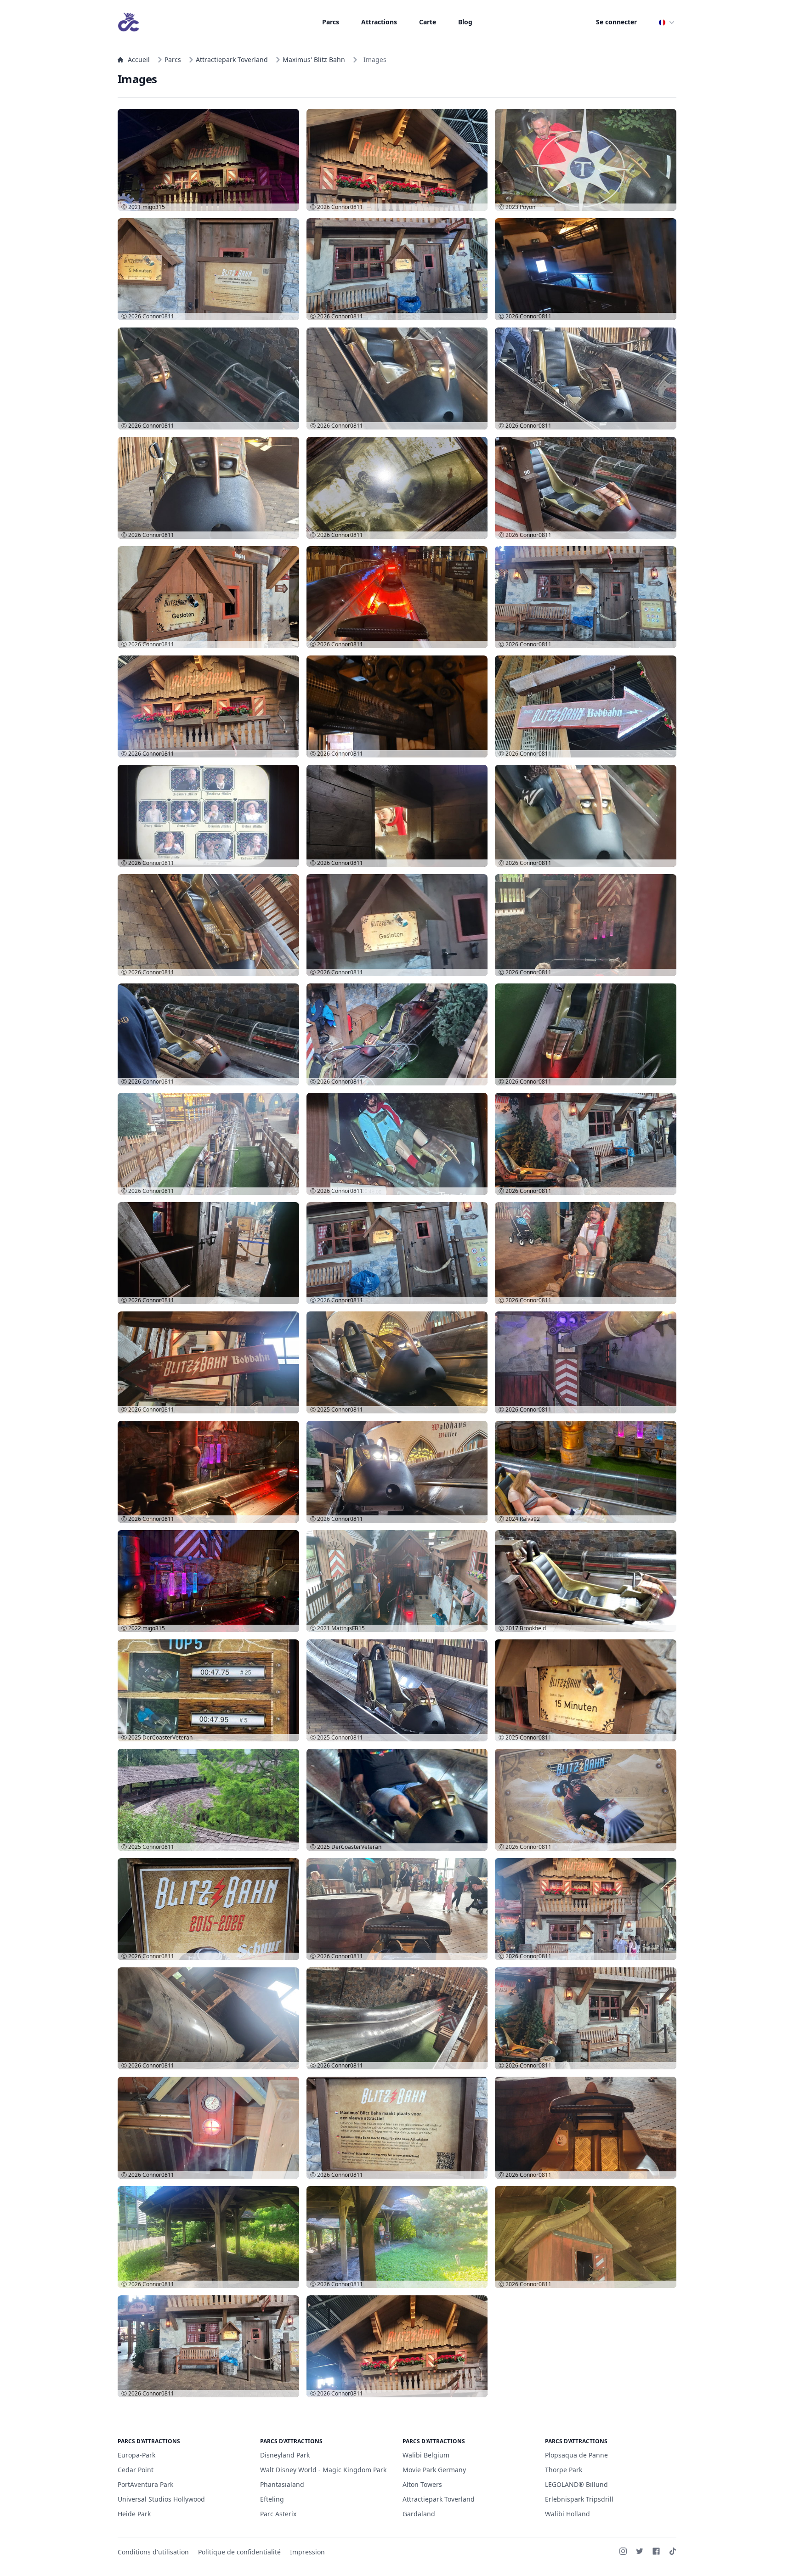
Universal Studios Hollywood (161, 2499)
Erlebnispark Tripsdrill (579, 2499)
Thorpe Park (564, 2470)
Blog (465, 22)
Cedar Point (136, 2470)
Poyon (527, 207)
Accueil (139, 59)
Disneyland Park (285, 2455)
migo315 (154, 207)
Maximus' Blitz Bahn (314, 59)
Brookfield (533, 1628)
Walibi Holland (567, 2514)
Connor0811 (347, 207)
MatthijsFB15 (348, 1628)
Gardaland (419, 2514)
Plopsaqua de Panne (576, 2455)
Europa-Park (136, 2455)
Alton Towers (422, 2484)
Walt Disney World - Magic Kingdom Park (323, 2470)
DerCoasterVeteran (167, 1737)
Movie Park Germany (434, 2470)
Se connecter (616, 22)
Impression (307, 2552)
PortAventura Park (145, 2484)
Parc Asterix (278, 2514)
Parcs (331, 22)
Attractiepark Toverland (232, 59)
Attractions (379, 22)
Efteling (272, 2499)
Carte (428, 22)
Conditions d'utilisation (153, 2552)
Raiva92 (530, 1519)
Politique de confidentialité (239, 2552)
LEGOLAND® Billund (576, 2484)
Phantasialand (282, 2484)
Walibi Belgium (426, 2455)
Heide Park (134, 2514)
